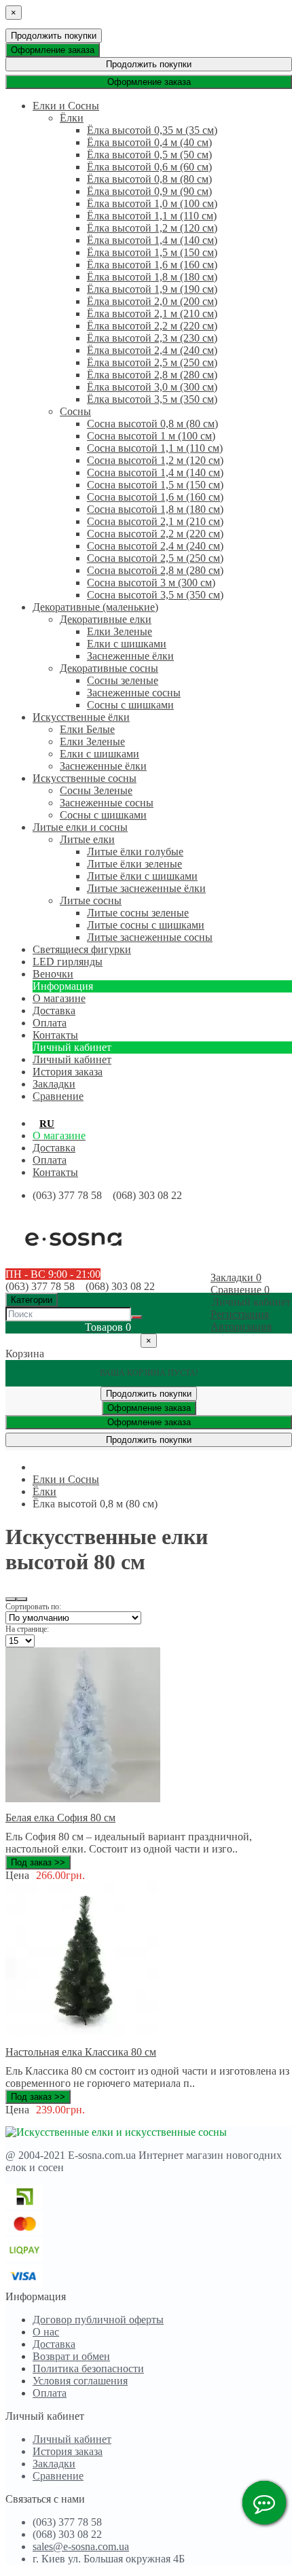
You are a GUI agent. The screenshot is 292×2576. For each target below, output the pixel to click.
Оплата (50, 1160)
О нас (46, 2332)
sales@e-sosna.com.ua (81, 2546)
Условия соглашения (80, 2381)
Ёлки (44, 1491)
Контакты (55, 1172)
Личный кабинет (72, 1059)
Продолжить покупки (54, 36)
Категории (32, 1300)
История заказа (68, 1072)
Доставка (54, 1148)
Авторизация (241, 1326)
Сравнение (58, 2476)
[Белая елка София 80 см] (83, 1799)
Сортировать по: (33, 1607)
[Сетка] (22, 1599)
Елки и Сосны (66, 1479)
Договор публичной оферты (98, 2320)
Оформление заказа (53, 50)
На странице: (27, 1629)
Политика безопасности (88, 2368)
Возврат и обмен (71, 2356)
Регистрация (240, 1314)
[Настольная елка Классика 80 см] (83, 2033)
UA (69, 1124)
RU (47, 1124)
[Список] (11, 1599)
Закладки (54, 2464)
